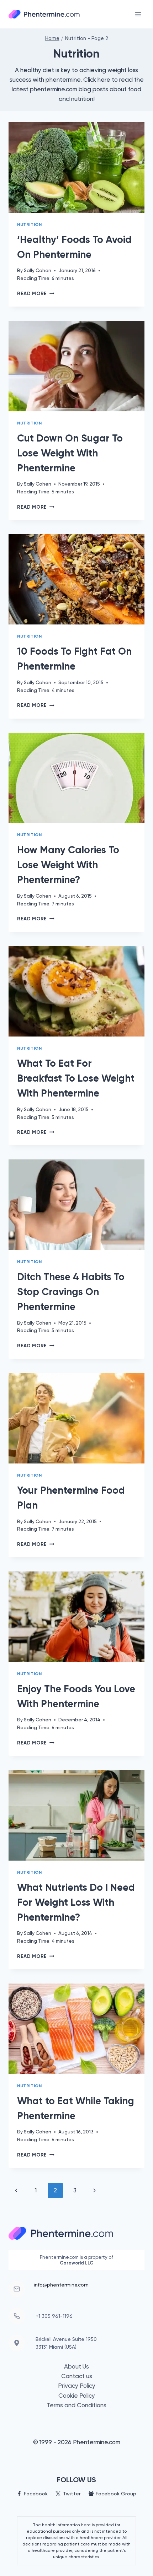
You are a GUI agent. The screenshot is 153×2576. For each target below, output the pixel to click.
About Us (76, 2366)
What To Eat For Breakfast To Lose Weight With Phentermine (76, 1078)
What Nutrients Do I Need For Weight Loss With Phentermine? (76, 1902)
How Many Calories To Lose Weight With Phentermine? (68, 865)
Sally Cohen (38, 270)
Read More (36, 294)
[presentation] (76, 167)
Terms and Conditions (76, 2405)
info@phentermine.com (61, 2285)
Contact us (77, 2376)
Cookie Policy (77, 2396)
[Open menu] (138, 14)
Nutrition (29, 224)
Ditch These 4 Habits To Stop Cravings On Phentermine (71, 1292)
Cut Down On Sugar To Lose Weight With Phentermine (70, 453)
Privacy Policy (77, 2386)
